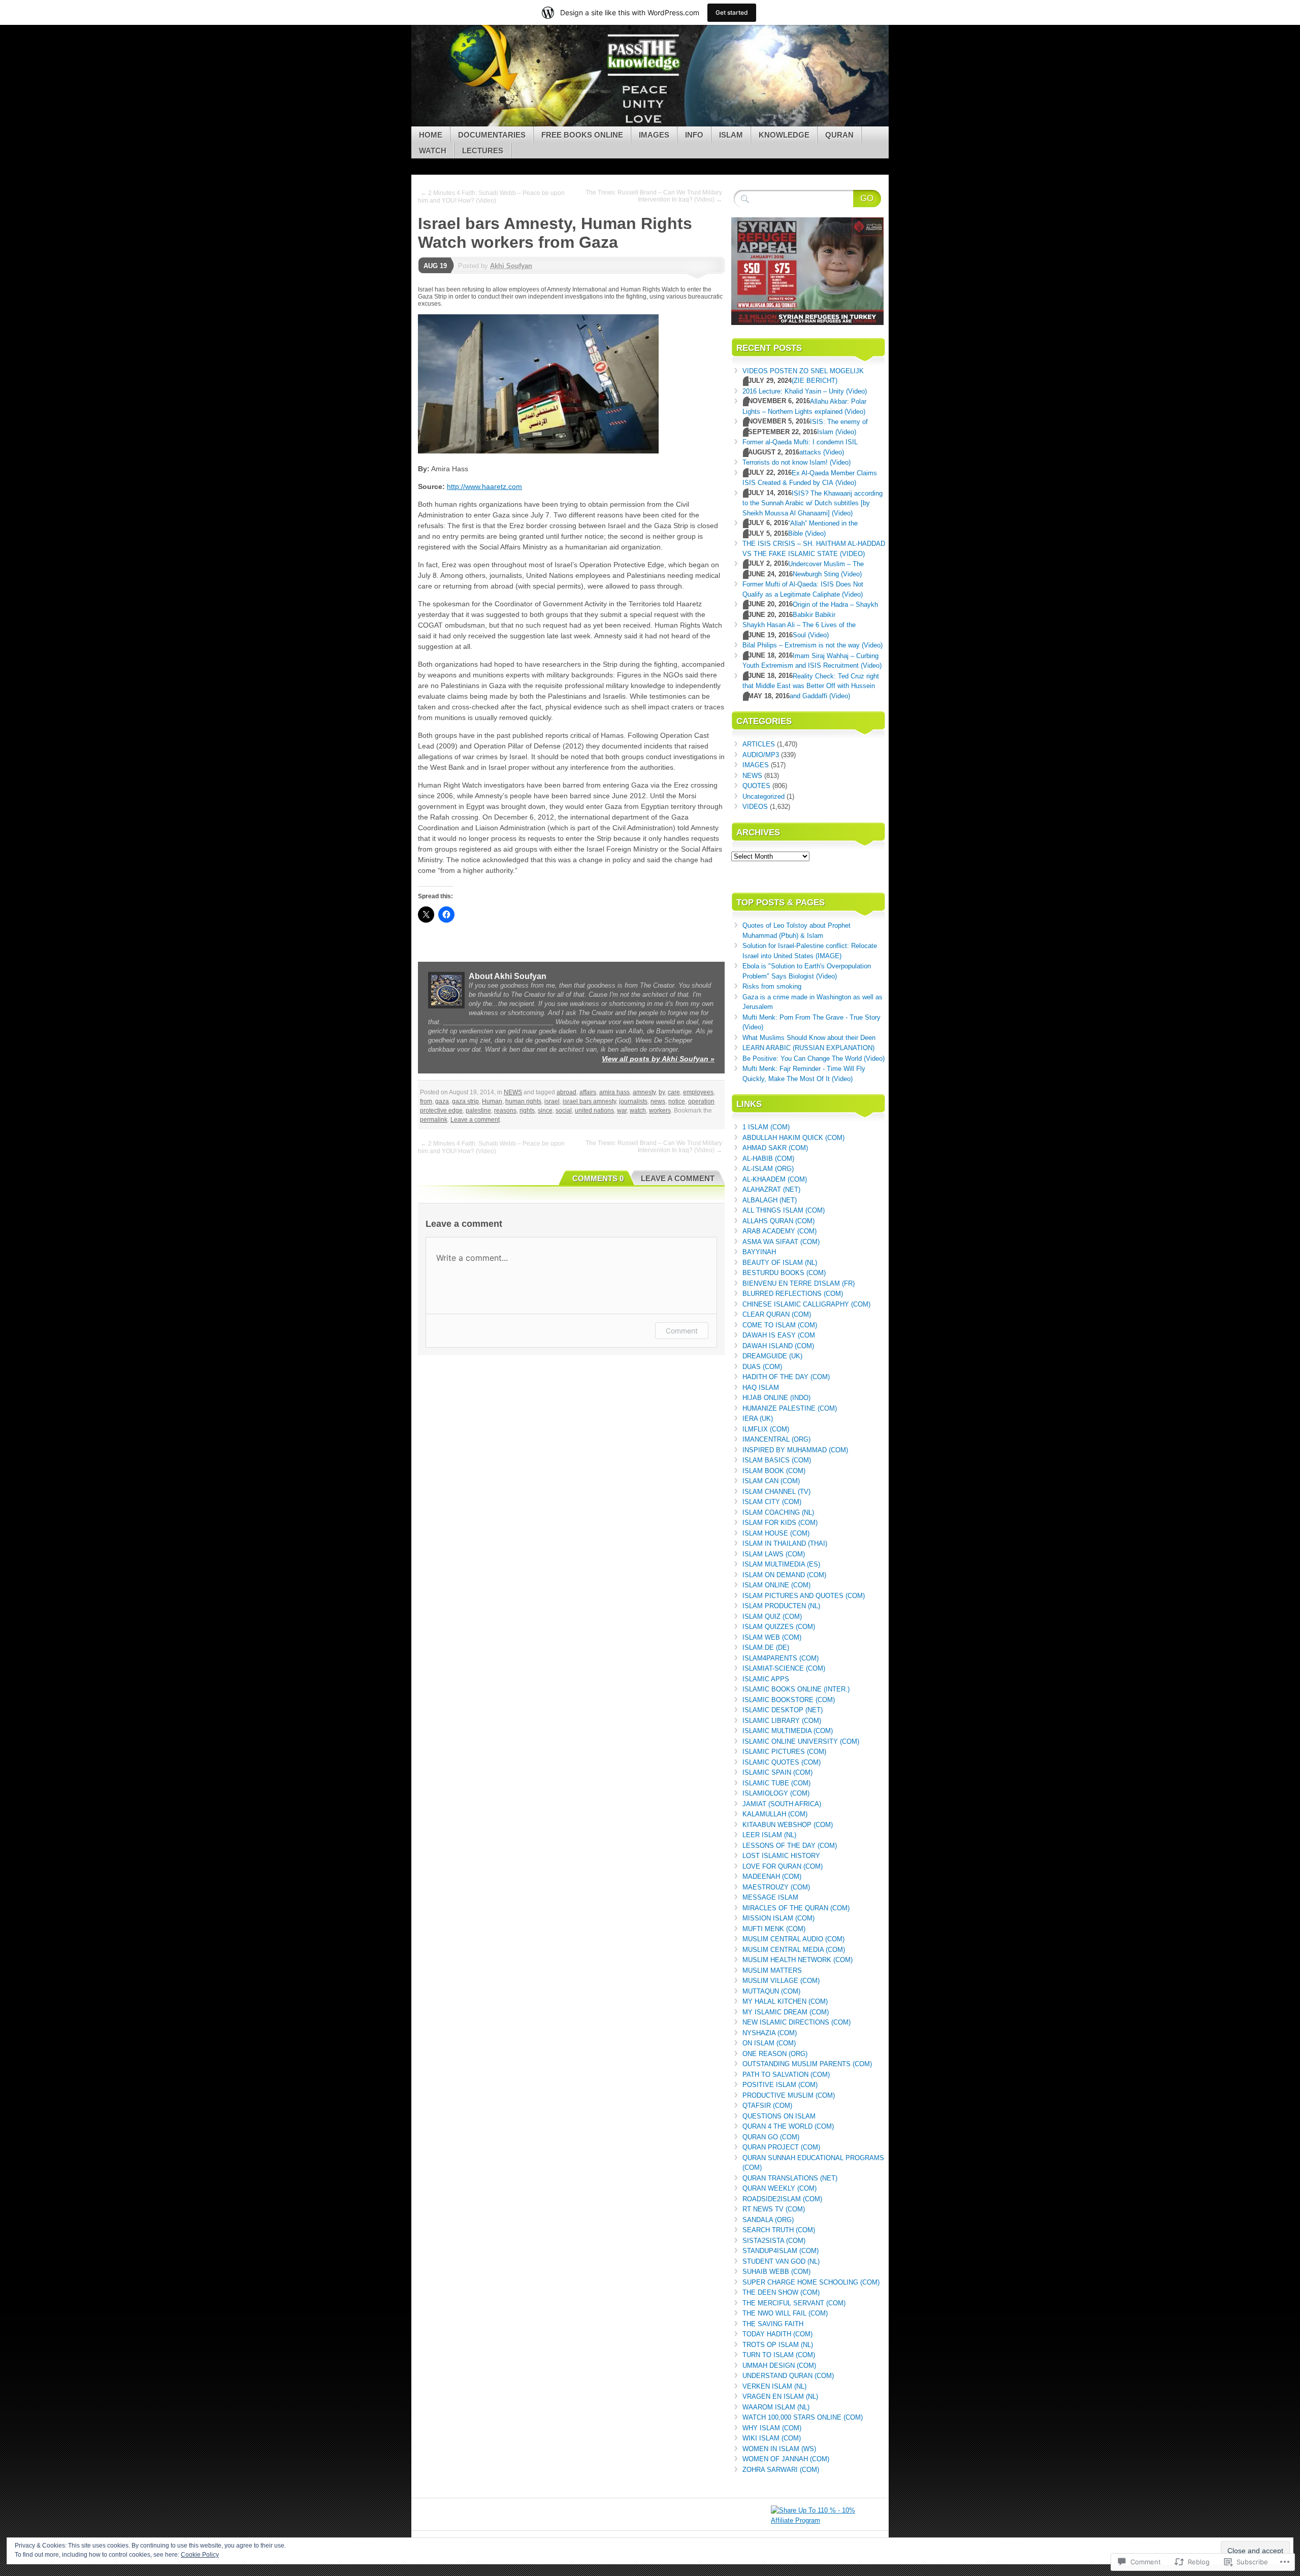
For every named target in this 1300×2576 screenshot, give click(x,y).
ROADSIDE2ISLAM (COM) (782, 2199)
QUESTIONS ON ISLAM (779, 2116)
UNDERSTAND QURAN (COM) (788, 2376)
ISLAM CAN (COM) (771, 1481)
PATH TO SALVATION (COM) (786, 2075)
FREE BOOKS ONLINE (582, 135)
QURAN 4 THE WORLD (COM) (788, 2126)
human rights (523, 1101)
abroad (566, 1092)
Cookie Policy (200, 2555)
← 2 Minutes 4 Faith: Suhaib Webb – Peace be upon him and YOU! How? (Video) (491, 197)
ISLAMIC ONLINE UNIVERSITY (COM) (801, 1741)
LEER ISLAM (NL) (769, 1835)
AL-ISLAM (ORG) (768, 1169)
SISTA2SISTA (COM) (774, 2241)
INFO (694, 135)
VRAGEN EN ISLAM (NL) (780, 2396)
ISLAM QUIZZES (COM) (779, 1627)
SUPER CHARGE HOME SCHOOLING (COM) (811, 2282)
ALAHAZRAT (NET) (771, 1189)
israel (552, 1101)
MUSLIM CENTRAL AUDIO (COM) (793, 1939)
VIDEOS (755, 807)
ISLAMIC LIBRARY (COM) (782, 1721)
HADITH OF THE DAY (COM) (786, 1377)
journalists (633, 1101)
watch (638, 1111)
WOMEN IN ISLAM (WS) (779, 2449)
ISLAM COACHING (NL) (778, 1512)
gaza (442, 1101)
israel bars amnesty (589, 1101)
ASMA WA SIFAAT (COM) (781, 1242)
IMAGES (654, 135)
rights (527, 1111)
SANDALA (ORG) (768, 2220)
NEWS (513, 1092)
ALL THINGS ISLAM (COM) (784, 1210)
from (426, 1101)
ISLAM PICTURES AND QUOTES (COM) (804, 1596)
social (564, 1111)
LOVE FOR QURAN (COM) (783, 1866)
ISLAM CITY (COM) (772, 1502)
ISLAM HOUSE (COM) (776, 1533)
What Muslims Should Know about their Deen (809, 1038)
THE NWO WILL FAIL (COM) (785, 2313)
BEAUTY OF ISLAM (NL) (780, 1263)
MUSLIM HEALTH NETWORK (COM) (798, 1960)
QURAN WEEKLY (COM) (779, 2188)
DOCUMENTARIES (492, 135)
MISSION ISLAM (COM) (778, 1918)
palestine (478, 1111)
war (622, 1111)
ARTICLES (759, 744)
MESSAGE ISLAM (770, 1897)
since (545, 1111)
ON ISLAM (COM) (769, 2043)
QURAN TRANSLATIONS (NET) (790, 2178)
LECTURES (483, 151)
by (662, 1092)
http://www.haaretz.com (484, 486)
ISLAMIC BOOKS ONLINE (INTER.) (796, 1689)
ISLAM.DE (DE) (766, 1648)
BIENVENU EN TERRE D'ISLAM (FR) (799, 1283)
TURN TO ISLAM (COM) (779, 2355)
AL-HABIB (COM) (768, 1159)
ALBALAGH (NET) (770, 1200)
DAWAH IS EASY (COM (779, 1335)
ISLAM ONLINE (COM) (776, 1585)
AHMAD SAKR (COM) (775, 1148)
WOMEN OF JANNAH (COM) (786, 2459)
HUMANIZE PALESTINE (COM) (790, 1408)
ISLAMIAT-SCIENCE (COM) (784, 1668)
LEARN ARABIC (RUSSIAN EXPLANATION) (808, 1048)
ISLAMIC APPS (766, 1679)
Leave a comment (475, 1120)
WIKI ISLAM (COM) (772, 2438)
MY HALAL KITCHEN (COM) (785, 2001)
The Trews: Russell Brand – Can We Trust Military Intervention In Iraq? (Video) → (654, 196)
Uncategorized (763, 796)
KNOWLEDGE (784, 135)
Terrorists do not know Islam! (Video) (797, 462)
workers (660, 1111)
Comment (682, 1331)
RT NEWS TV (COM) (774, 2209)
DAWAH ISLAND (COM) (778, 1346)
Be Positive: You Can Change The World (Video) (814, 1058)
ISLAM (731, 135)
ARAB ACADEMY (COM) (779, 1231)
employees (698, 1092)
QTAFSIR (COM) (767, 2106)
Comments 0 (598, 1178)
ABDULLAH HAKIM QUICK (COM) (793, 1138)
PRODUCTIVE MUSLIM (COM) (789, 2095)
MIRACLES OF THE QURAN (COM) (796, 1908)
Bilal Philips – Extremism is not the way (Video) (812, 645)
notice (677, 1101)
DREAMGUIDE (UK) (772, 1356)
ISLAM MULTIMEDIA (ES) (781, 1564)
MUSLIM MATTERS (772, 1970)
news (658, 1101)
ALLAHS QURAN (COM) (778, 1221)
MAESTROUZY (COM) (776, 1887)
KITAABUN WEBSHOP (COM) (788, 1825)
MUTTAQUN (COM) (771, 1991)
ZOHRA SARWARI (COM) (781, 2470)
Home (431, 135)
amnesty (644, 1092)
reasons (505, 1111)
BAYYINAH (759, 1252)
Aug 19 (435, 266)
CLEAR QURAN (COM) (777, 1314)
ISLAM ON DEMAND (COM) (784, 1575)
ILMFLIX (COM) (766, 1429)
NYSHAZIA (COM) (770, 2033)
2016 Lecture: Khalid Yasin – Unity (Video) (805, 391)
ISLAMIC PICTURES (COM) (784, 1752)
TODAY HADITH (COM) (777, 2334)
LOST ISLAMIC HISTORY (781, 1856)
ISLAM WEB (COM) (772, 1637)
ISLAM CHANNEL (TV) (776, 1492)
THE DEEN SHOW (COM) (781, 2292)
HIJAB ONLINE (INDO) (776, 1398)
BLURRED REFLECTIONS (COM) (793, 1294)
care (674, 1092)
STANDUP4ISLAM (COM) (781, 2251)
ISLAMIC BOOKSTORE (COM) (789, 1700)
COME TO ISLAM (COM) (780, 1325)
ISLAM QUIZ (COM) (772, 1617)
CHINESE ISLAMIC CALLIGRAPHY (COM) (806, 1304)
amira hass (614, 1092)
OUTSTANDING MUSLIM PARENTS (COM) (807, 2064)
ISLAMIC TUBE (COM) (776, 1783)
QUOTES (756, 786)
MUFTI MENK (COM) (774, 1929)
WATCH (433, 151)
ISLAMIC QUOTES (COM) (782, 1762)
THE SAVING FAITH (773, 2324)
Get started (732, 12)
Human (492, 1101)
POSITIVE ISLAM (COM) (780, 2085)
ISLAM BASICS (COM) (777, 1460)
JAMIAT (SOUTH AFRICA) (782, 1804)
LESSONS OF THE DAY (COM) (790, 1846)
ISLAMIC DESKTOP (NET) (783, 1710)
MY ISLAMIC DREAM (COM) (786, 2012)
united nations (594, 1111)
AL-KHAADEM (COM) (775, 1179)
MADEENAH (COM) (772, 1877)
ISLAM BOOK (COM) (774, 1471)
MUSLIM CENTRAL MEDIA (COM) (794, 1950)
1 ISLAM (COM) (766, 1127)
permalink (434, 1120)
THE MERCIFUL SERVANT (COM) (794, 2303)
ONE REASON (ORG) (775, 2054)
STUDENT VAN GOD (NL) (781, 2261)
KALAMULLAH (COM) (775, 1814)
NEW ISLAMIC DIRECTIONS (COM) (797, 2022)
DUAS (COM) (762, 1367)
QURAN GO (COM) (771, 2137)
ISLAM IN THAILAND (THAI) (785, 1543)
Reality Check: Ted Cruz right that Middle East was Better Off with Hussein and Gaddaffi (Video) (811, 686)
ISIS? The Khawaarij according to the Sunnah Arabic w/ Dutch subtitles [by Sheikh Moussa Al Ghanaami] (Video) (812, 503)
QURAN (839, 135)
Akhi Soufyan (511, 266)
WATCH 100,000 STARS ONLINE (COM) (803, 2417)
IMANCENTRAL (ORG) (776, 1439)
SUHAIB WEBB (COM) (776, 2272)
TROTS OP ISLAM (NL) (778, 2345)
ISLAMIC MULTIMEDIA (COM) (788, 1731)
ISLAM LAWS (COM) (774, 1554)
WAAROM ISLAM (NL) (776, 2407)
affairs (588, 1092)
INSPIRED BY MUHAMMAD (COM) (795, 1450)
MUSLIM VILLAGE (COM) (781, 1981)
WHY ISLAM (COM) (772, 2428)
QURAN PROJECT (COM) (781, 2147)
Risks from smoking (772, 986)
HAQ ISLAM (761, 1388)
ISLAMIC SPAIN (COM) (777, 1772)
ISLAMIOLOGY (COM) (776, 1793)
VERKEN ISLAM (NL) (774, 2386)
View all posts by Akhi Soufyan (658, 1059)
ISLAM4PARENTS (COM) (781, 1658)
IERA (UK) (758, 1419)
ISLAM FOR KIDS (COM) (780, 1523)
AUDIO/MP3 (761, 755)
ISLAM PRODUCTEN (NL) (781, 1606)
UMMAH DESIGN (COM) (779, 2366)
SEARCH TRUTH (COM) (779, 2230)
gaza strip (465, 1101)
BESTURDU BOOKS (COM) (784, 1273)
